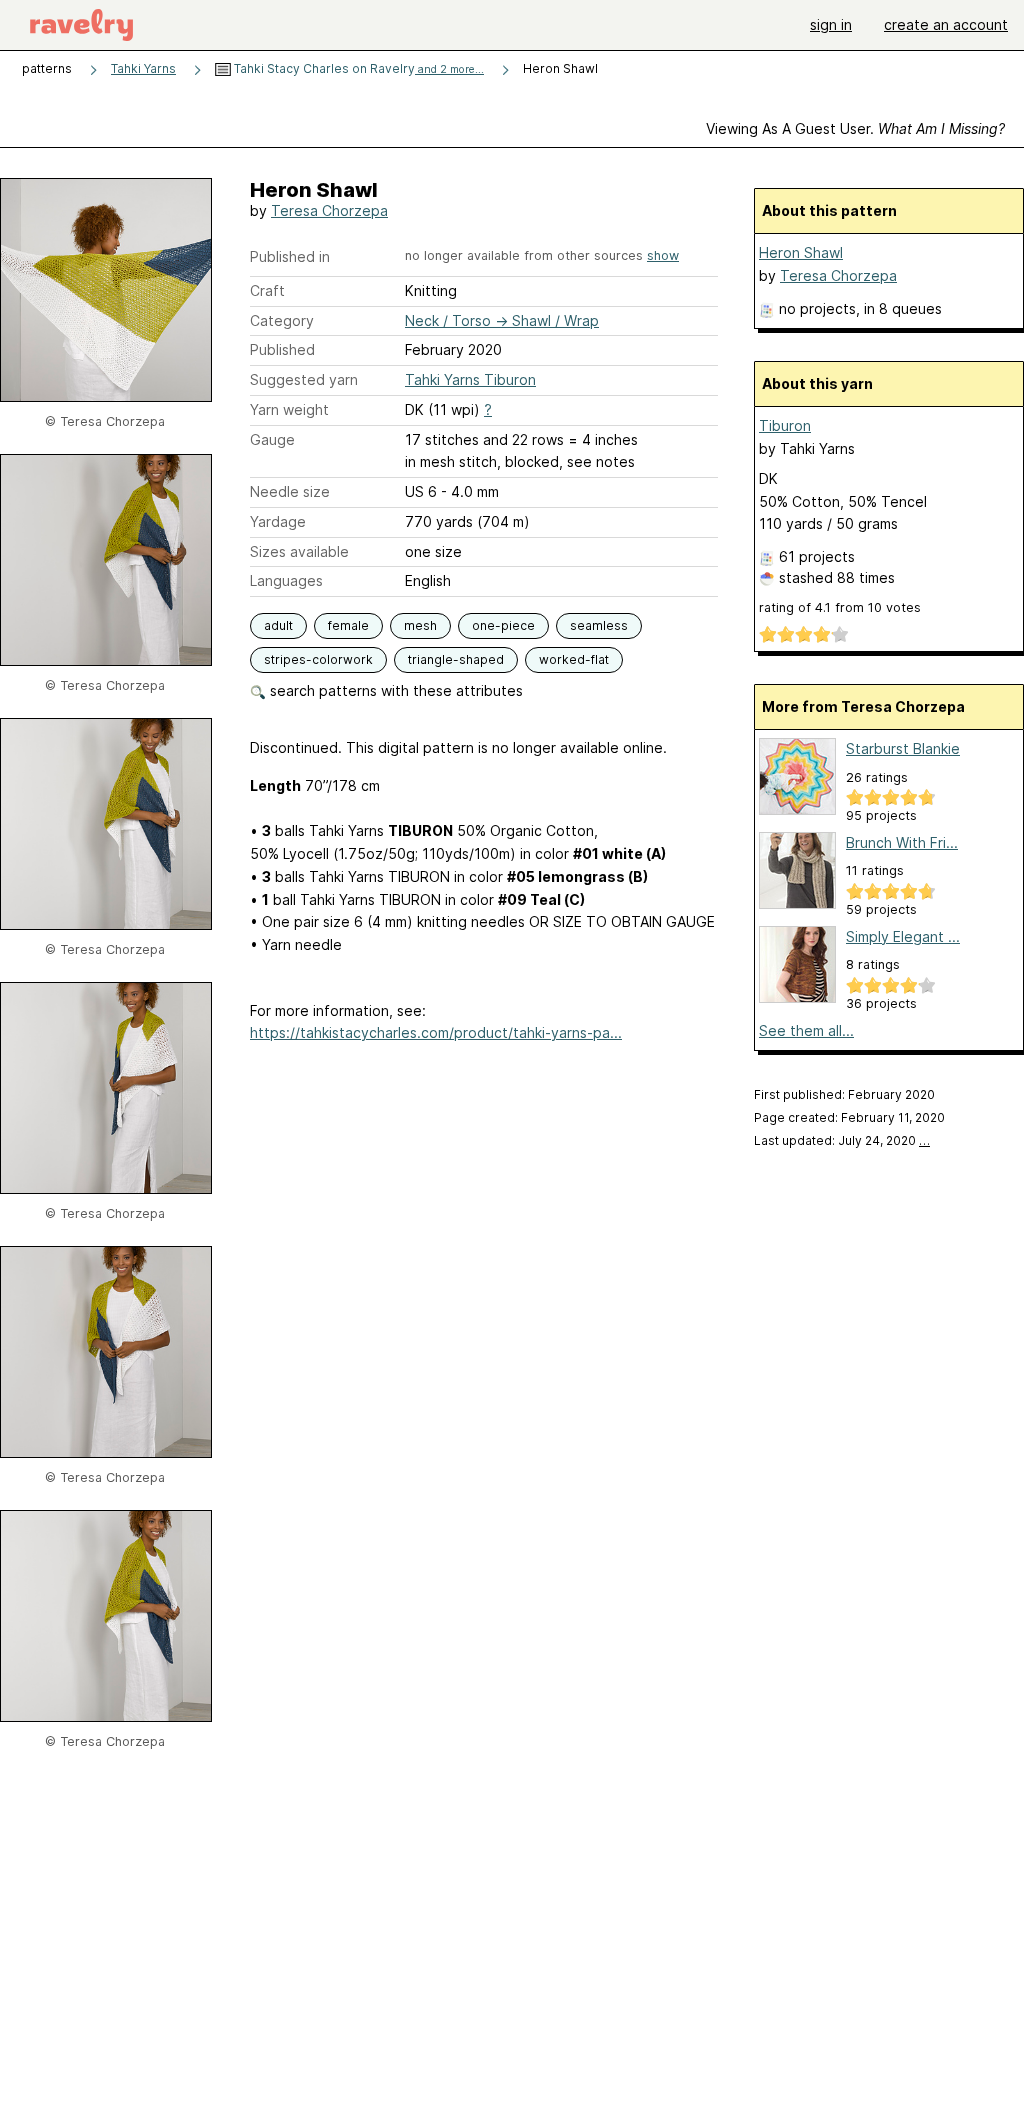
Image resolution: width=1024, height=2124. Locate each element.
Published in (290, 256)
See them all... (806, 1030)
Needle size (290, 491)
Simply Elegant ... (903, 936)
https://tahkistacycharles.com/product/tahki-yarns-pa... (436, 1032)
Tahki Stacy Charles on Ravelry (357, 68)
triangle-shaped (456, 659)
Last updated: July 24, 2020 (842, 1140)
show (663, 255)
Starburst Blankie (903, 748)
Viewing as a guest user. (855, 128)
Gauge (272, 439)
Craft (267, 290)
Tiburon (785, 425)
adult (278, 625)
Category (282, 320)
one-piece (503, 625)
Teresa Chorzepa (329, 210)
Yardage (278, 521)
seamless (599, 625)
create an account (946, 24)
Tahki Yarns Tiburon (470, 379)
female (348, 625)
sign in (831, 24)
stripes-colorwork (318, 659)
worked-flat (574, 659)
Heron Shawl (801, 252)
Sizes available (299, 551)
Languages (286, 580)
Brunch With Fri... (902, 842)
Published (282, 349)
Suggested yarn (304, 379)
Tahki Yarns (143, 68)
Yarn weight (289, 409)
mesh (420, 625)
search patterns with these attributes (394, 690)
